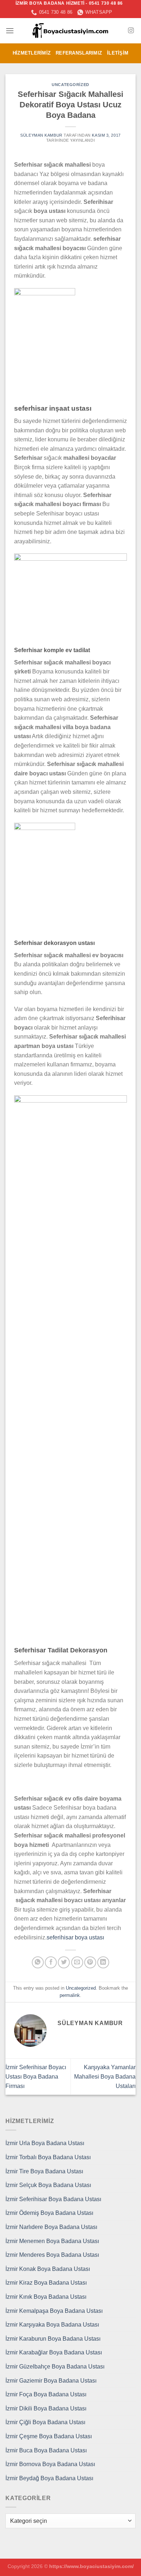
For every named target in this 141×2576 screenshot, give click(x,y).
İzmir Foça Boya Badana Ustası (46, 2394)
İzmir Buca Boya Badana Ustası (46, 2450)
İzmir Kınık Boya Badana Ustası (46, 2297)
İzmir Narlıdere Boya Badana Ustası (51, 2227)
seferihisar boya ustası (75, 1937)
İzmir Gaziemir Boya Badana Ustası (51, 2381)
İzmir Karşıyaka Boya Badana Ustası (52, 2325)
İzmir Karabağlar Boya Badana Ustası (54, 2352)
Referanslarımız (79, 53)
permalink (70, 1995)
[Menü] (10, 31)
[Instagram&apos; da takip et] (131, 31)
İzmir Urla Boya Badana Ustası (45, 2143)
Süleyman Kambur (41, 135)
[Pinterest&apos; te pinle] (90, 1962)
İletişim (118, 53)
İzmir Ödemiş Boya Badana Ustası (49, 2213)
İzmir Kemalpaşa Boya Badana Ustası (54, 2311)
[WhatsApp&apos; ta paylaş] (38, 1962)
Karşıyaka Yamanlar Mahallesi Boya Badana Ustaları (105, 2076)
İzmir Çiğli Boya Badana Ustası (45, 2422)
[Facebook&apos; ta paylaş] (51, 1962)
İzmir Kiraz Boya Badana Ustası (46, 2283)
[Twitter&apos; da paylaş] (64, 1962)
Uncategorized (70, 85)
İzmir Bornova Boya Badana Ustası (50, 2464)
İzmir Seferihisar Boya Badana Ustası (53, 2199)
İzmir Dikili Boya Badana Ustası (46, 2408)
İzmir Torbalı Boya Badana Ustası (48, 2157)
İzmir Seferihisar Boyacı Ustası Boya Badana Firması (36, 2076)
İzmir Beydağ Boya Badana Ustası (49, 2478)
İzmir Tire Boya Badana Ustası (44, 2171)
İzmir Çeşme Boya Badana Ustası (49, 2436)
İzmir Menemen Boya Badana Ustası (52, 2241)
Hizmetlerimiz (32, 53)
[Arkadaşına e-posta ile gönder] (77, 1962)
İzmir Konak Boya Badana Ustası (48, 2269)
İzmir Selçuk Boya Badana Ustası (48, 2185)
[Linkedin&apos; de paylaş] (103, 1962)
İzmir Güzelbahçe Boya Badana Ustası (55, 2367)
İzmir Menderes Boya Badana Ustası (52, 2255)
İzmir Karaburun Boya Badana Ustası (53, 2339)
